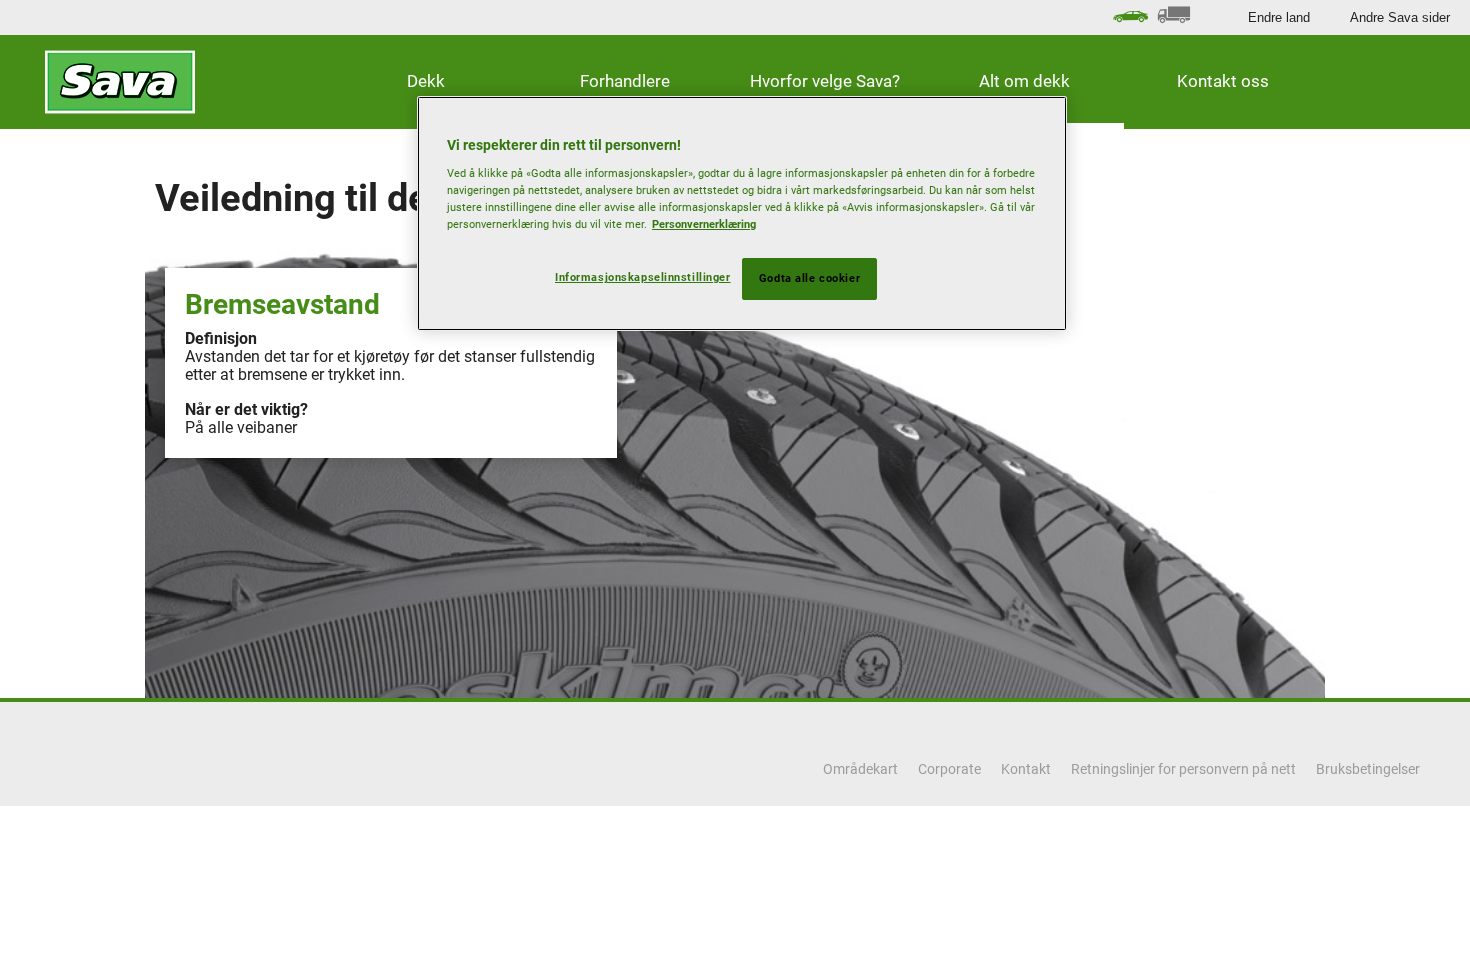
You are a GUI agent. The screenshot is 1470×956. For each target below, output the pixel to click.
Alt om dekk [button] (1024, 81)
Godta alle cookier (809, 278)
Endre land (1279, 17)
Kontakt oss (1223, 81)
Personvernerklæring (704, 224)
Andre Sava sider (1400, 17)
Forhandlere (625, 81)
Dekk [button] (426, 81)
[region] (742, 214)
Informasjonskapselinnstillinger (643, 277)
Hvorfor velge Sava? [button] (825, 81)
